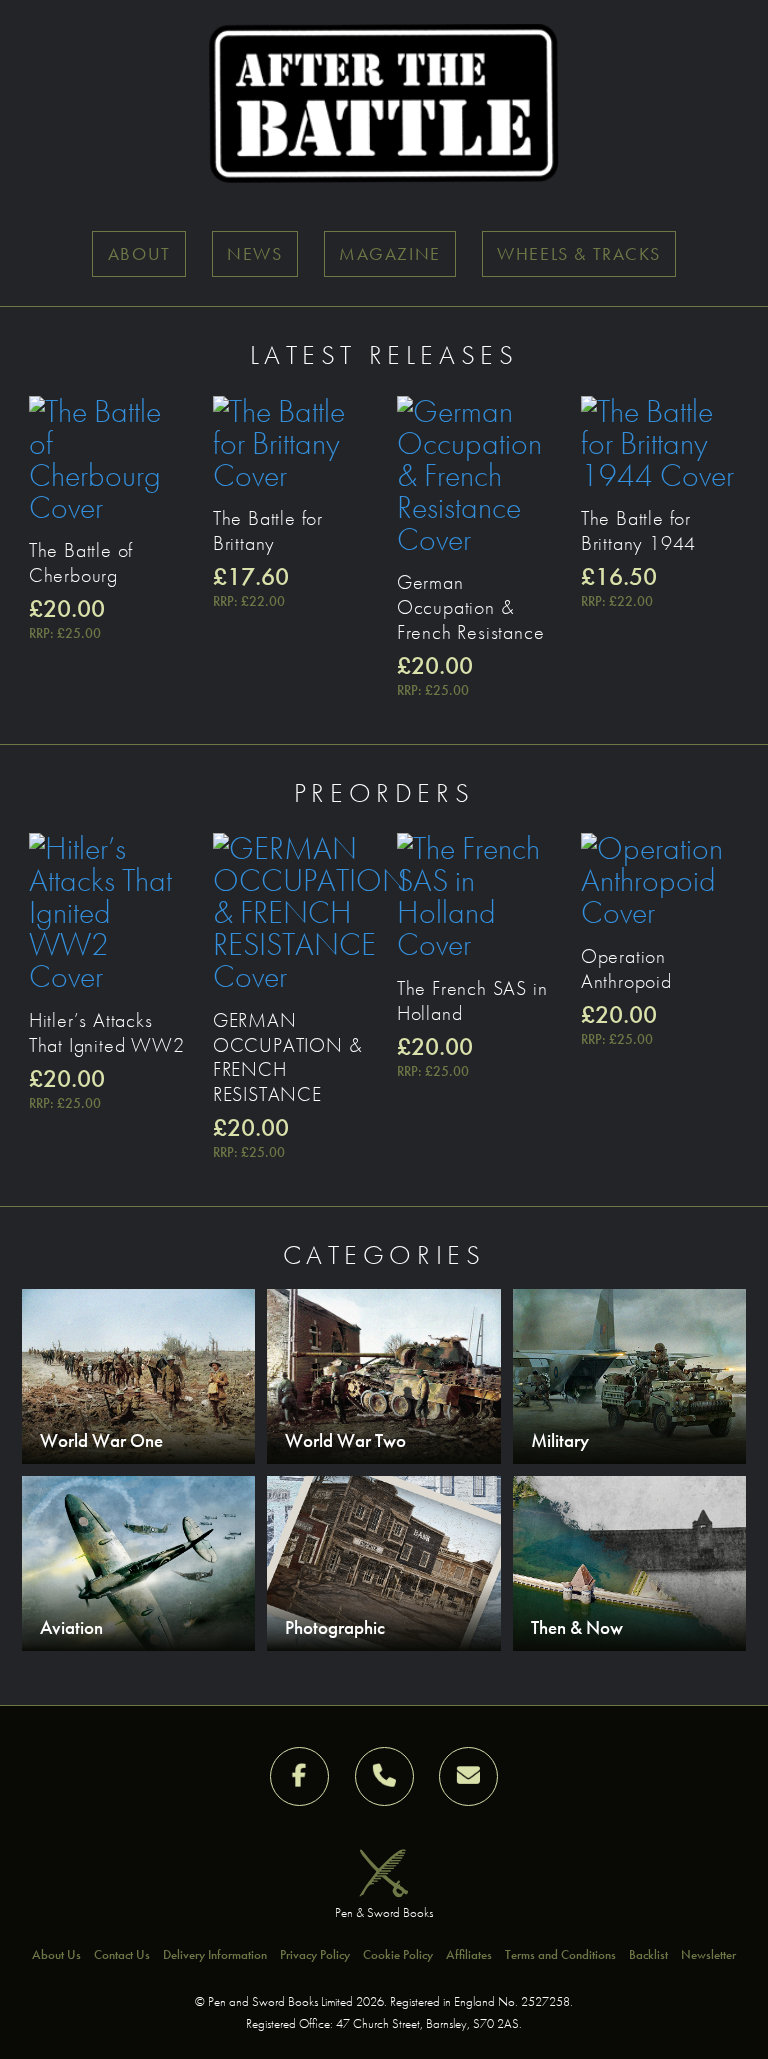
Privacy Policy (315, 1954)
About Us (56, 1954)
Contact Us (122, 1954)
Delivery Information (215, 1954)
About (139, 254)
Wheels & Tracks (578, 254)
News (254, 254)
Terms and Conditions (560, 1954)
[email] (468, 1776)
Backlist (648, 1954)
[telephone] (384, 1776)
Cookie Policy (398, 1954)
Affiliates (469, 1954)
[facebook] (299, 1776)
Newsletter (708, 1954)
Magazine (390, 254)
